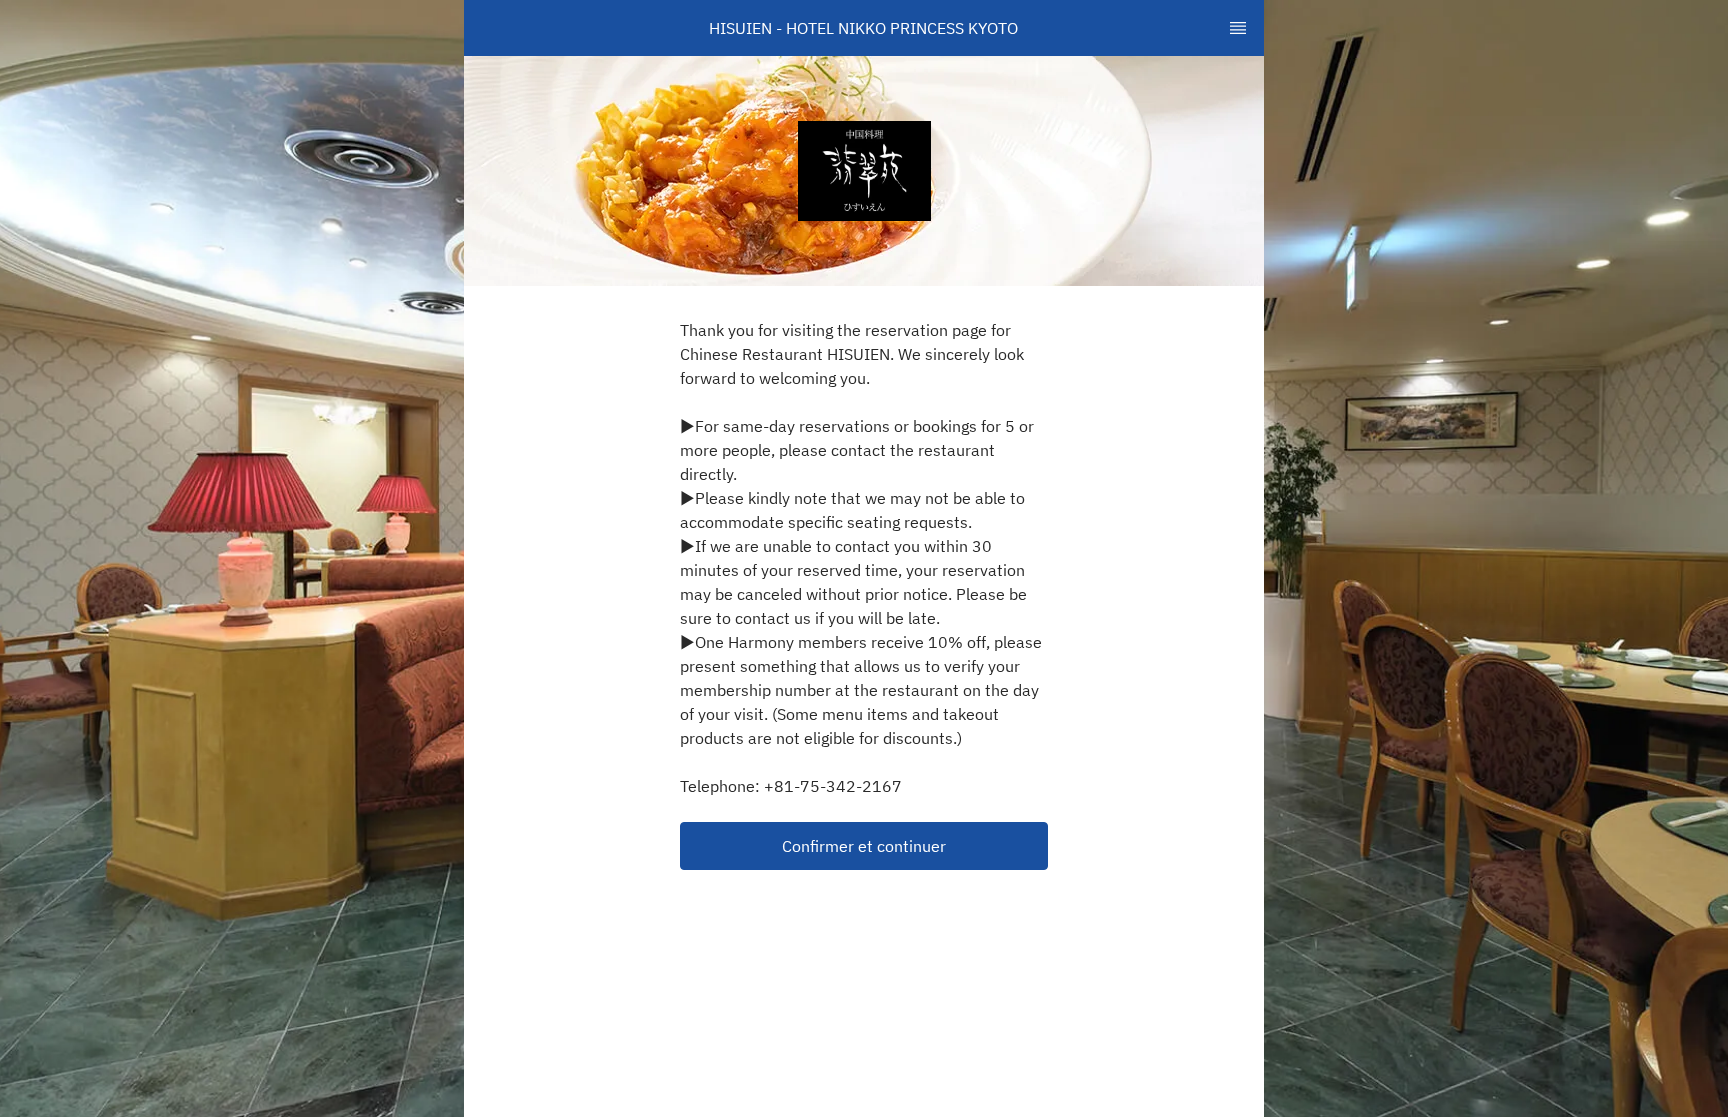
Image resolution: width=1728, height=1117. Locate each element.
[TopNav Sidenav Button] (1238, 28)
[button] (864, 846)
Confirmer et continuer (864, 846)
